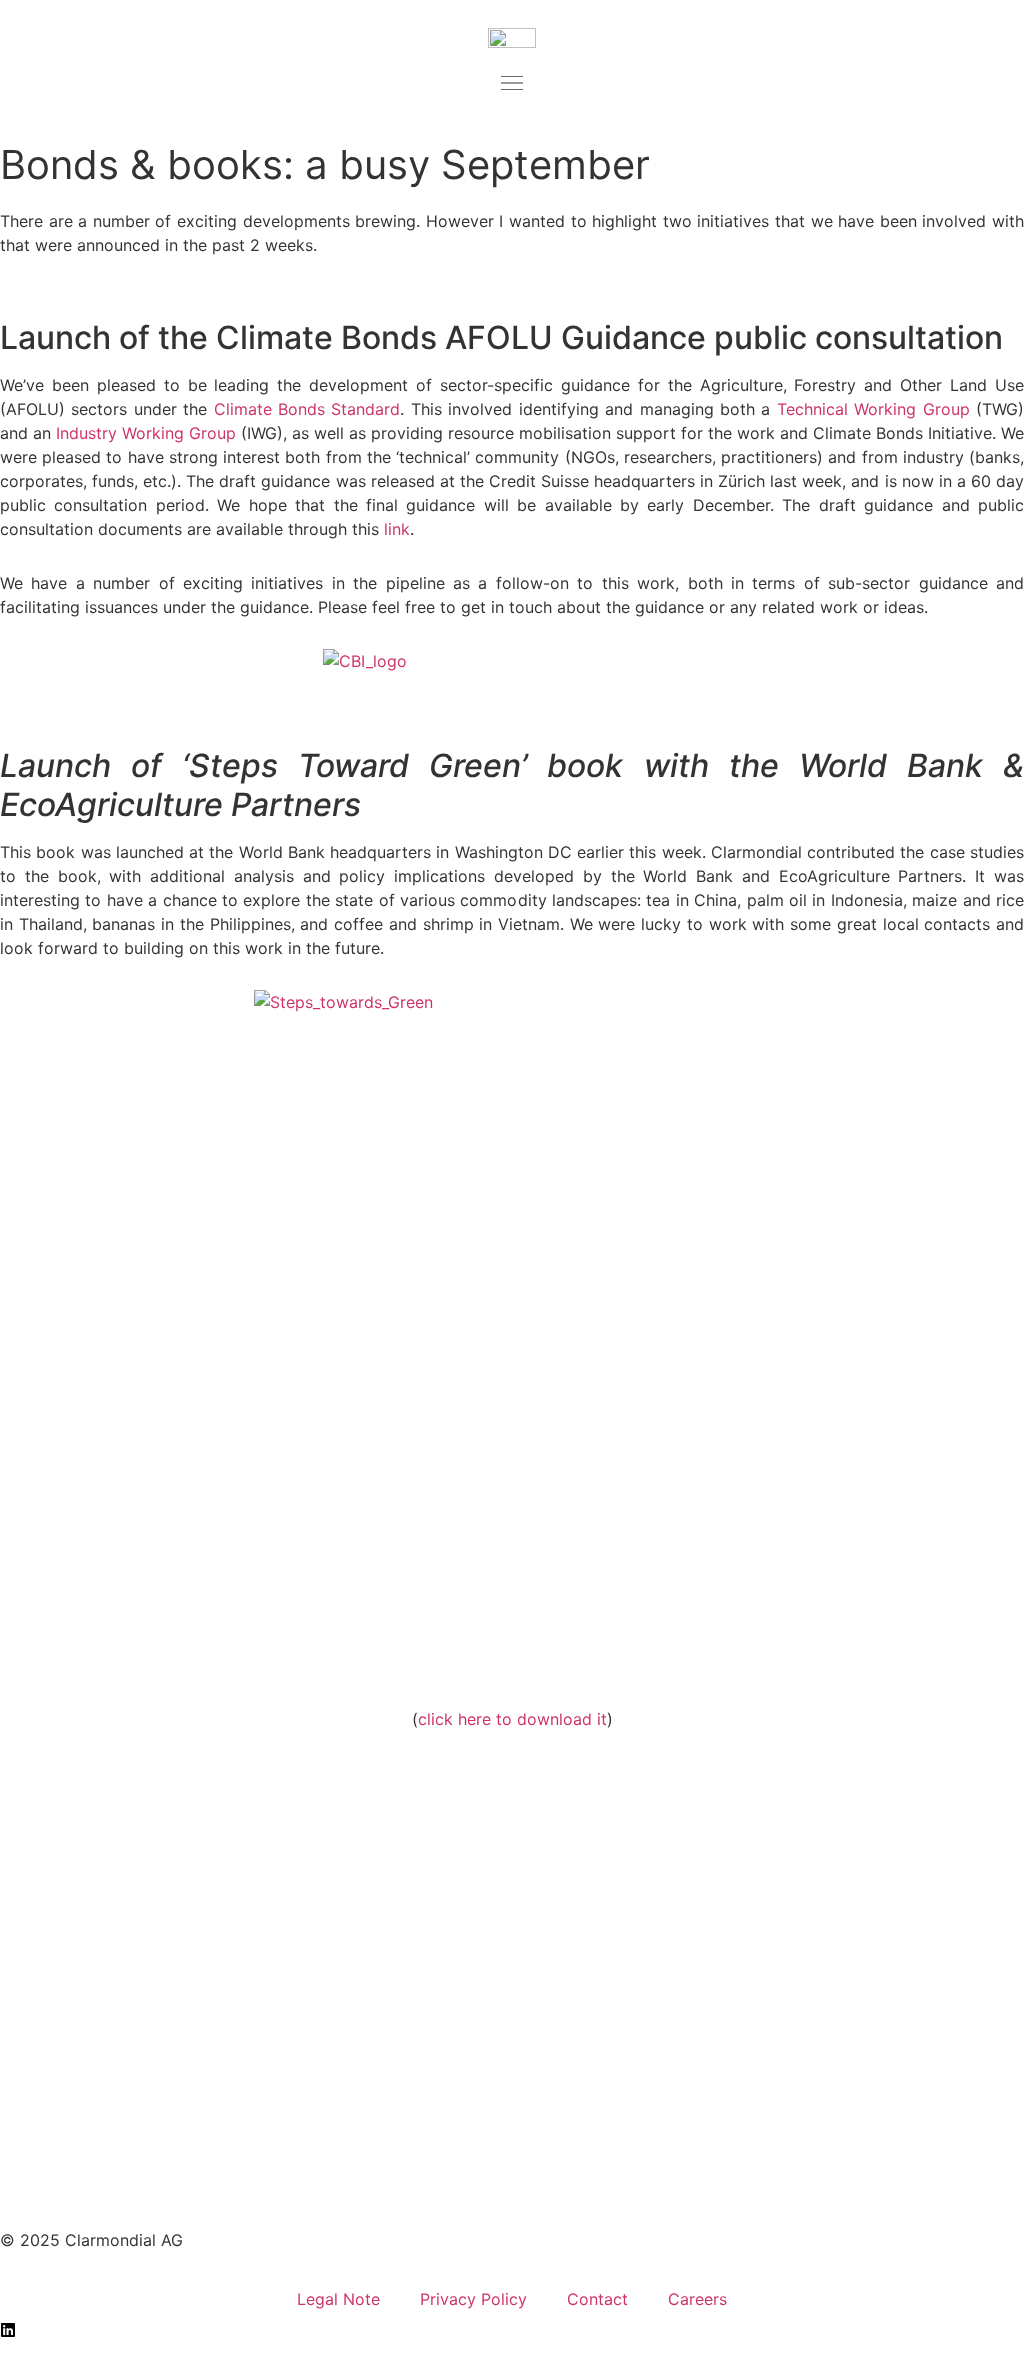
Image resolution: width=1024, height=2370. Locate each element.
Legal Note (338, 2299)
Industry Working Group (146, 433)
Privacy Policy (473, 2299)
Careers (697, 2299)
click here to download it (512, 1719)
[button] (512, 84)
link (397, 529)
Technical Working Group (873, 409)
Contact (597, 2299)
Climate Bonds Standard (307, 409)
